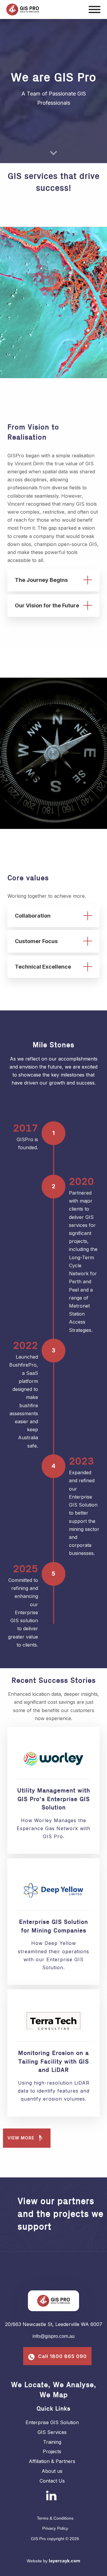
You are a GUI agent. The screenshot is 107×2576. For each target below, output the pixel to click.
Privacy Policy (55, 2528)
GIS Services (52, 2432)
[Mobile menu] (95, 10)
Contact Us (52, 2481)
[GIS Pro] (44, 9)
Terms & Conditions (55, 2518)
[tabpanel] (53, 303)
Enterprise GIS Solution (52, 2422)
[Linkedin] (51, 2495)
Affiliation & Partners (52, 2461)
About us (52, 2471)
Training (52, 2442)
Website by (53, 2561)
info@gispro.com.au (53, 2336)
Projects (52, 2451)
